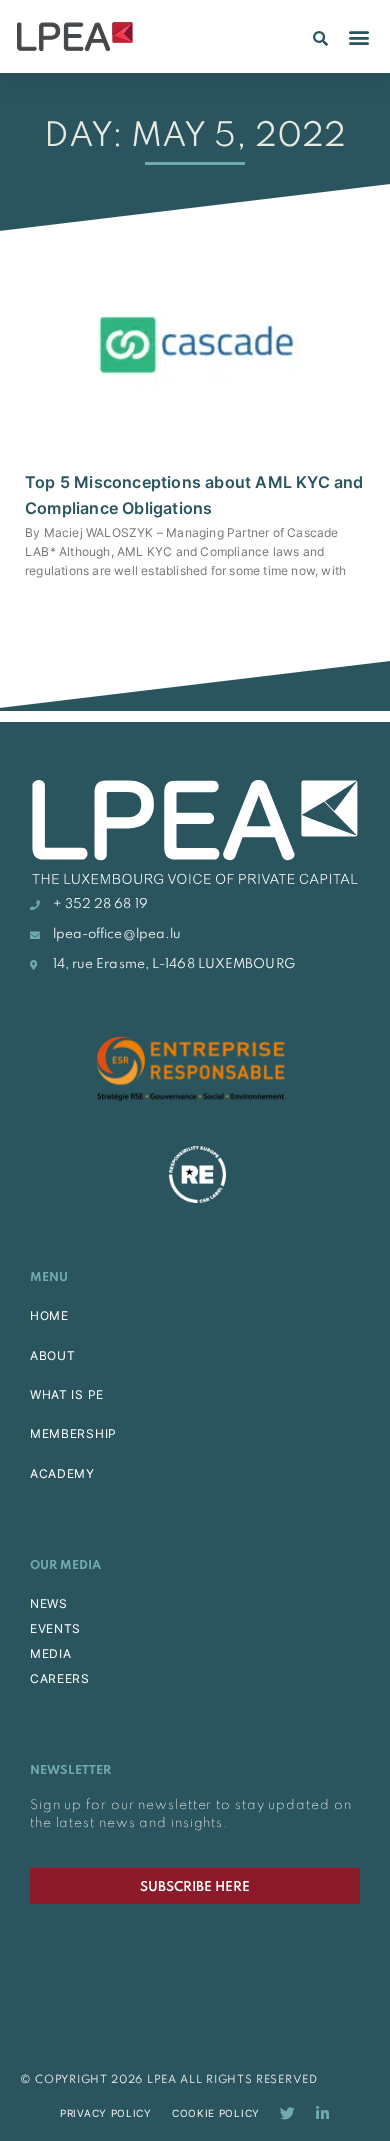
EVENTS (55, 1628)
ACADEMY (62, 1473)
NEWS (49, 1603)
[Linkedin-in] (322, 2113)
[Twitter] (287, 2113)
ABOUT (53, 1355)
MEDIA (51, 1653)
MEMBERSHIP (73, 1433)
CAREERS (60, 1678)
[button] (320, 38)
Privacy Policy (106, 2113)
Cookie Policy (216, 2113)
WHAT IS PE (67, 1394)
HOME (49, 1315)
